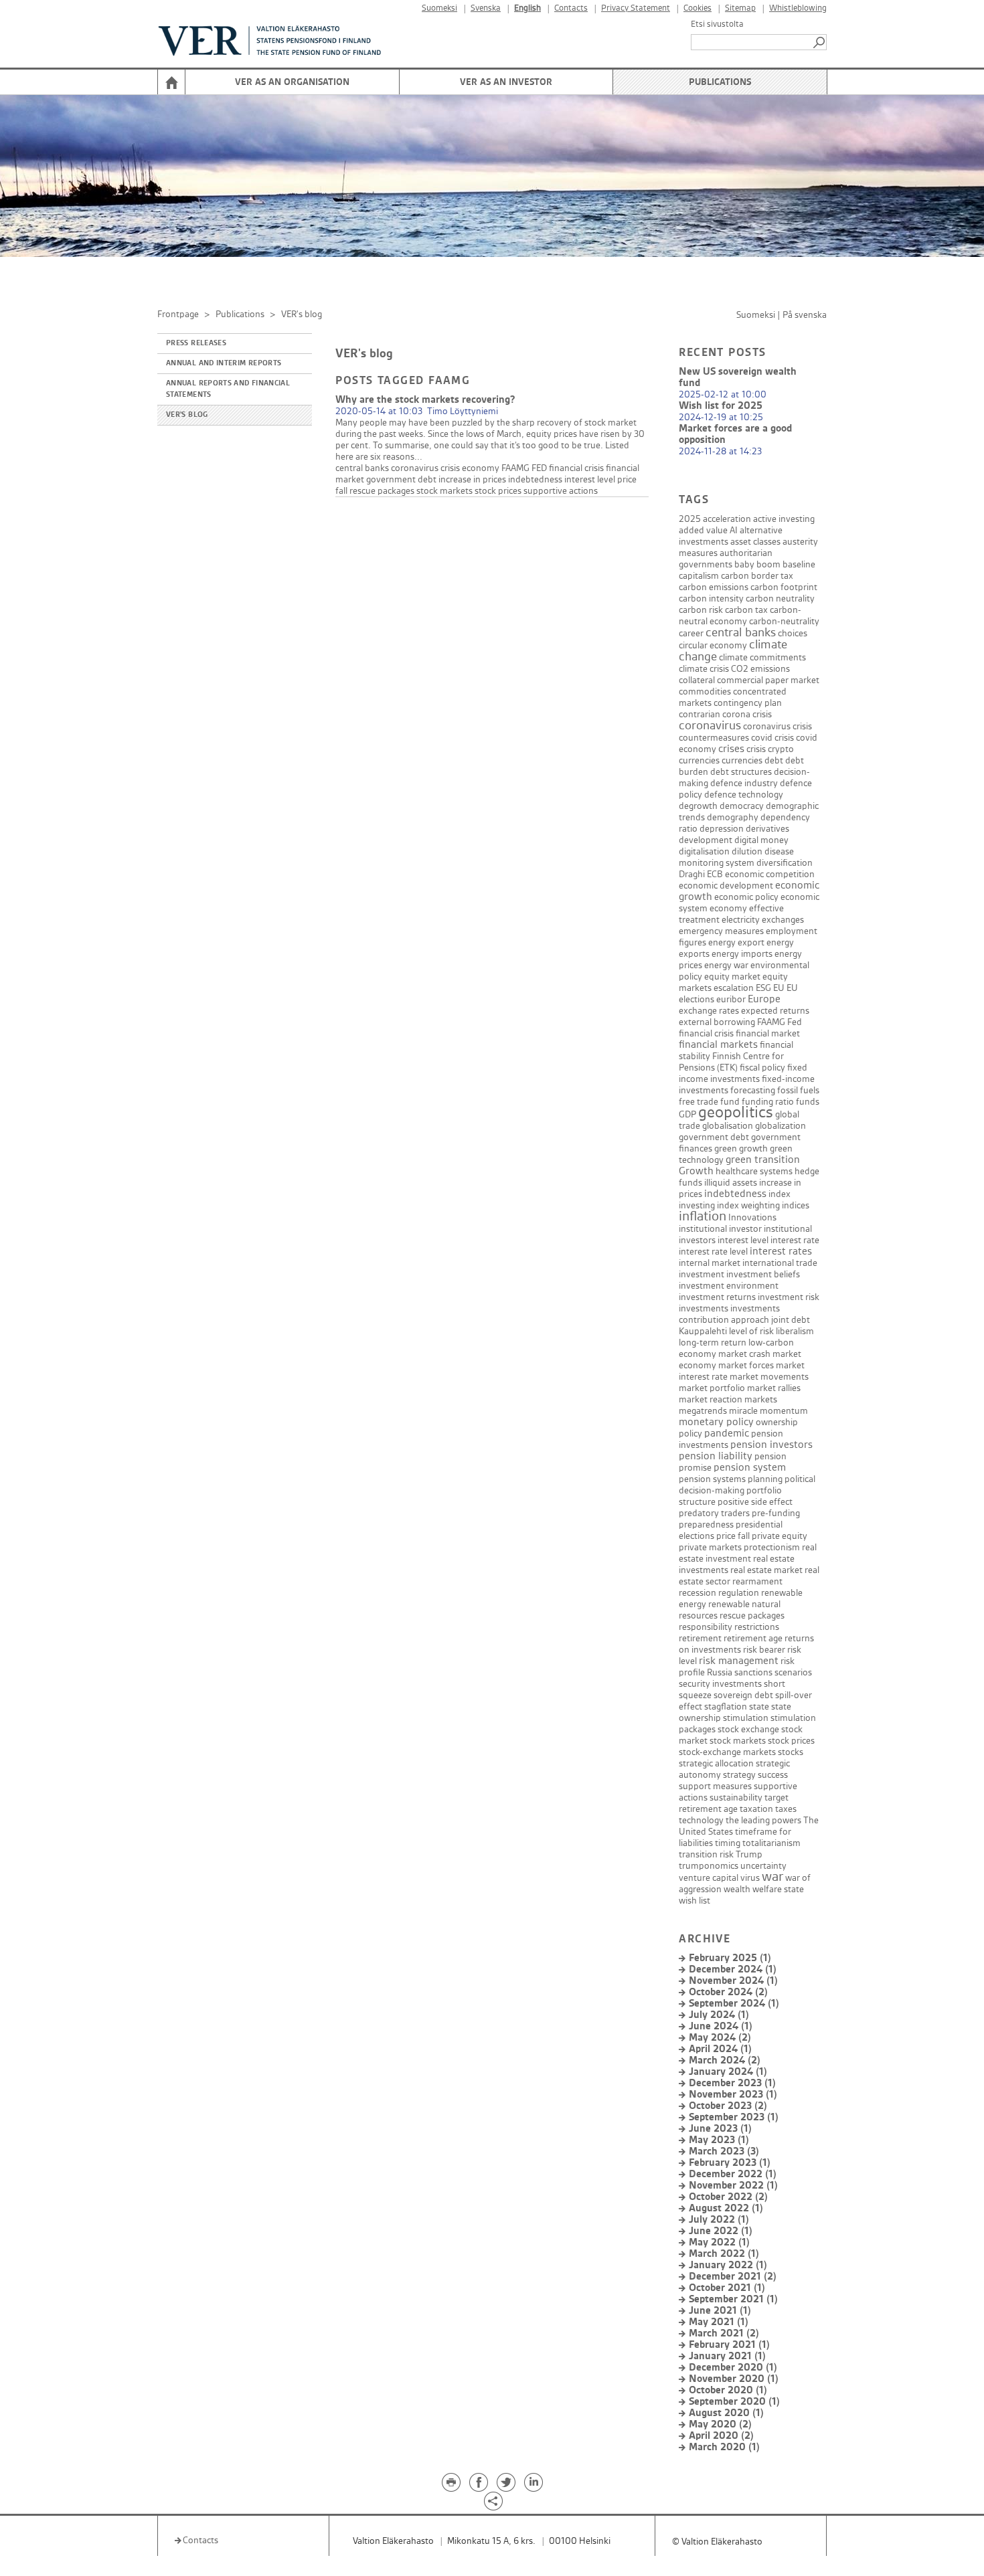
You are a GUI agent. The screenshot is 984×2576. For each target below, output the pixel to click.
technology (701, 1820)
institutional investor (720, 1229)
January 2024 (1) (728, 2072)
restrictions (757, 1627)
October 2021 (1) (727, 2288)
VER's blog (187, 415)
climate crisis (704, 669)
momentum (784, 1411)
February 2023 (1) (730, 2163)
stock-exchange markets (727, 1752)
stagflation (726, 1707)
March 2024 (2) (725, 2060)
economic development (726, 886)
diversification (785, 863)
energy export (736, 942)
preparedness (706, 1525)
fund (730, 1102)
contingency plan (748, 703)
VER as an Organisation (292, 82)
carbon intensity (711, 599)
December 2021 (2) (733, 2277)
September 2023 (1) (734, 2117)
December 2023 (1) (732, 2083)
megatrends (703, 1411)
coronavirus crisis (777, 726)
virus (750, 1878)
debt (774, 760)
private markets (710, 1547)
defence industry (744, 783)
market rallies (774, 1388)
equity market (732, 977)
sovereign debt (743, 1695)
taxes (786, 1809)
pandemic (727, 1434)
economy (481, 468)
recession (698, 1593)
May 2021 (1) (719, 2322)
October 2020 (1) (728, 2390)
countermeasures (714, 738)
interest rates (781, 1252)
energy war (726, 965)
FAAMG (515, 468)
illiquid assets (731, 1183)
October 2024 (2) (728, 1992)
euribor (731, 999)
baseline (799, 564)
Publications (720, 82)
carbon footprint (784, 587)
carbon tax (746, 610)
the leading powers (763, 1820)
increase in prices (472, 479)
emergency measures (721, 931)
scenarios (793, 1672)
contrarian (700, 714)
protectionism (772, 1547)
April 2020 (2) (721, 2436)
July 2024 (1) (719, 2015)
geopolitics (736, 1113)
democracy (742, 806)
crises (731, 749)
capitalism (699, 576)
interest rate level (713, 1252)
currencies (742, 760)
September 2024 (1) (734, 2004)
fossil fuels (798, 1090)
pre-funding (776, 1513)
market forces (746, 1365)
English (527, 8)
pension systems (712, 1479)
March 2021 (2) (724, 2333)
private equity (780, 1536)
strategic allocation (716, 1763)
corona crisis (747, 714)
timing (728, 1843)
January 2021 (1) (727, 2356)
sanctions (753, 1672)
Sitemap (740, 8)
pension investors (771, 1445)
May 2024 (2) (720, 2038)
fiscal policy (762, 1068)
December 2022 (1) (733, 2174)
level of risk (751, 1331)
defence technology (744, 795)
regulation (739, 1593)
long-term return (713, 1343)
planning (765, 1479)
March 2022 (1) (724, 2254)
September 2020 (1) (734, 2402)
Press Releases (196, 343)
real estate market (766, 1570)
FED (539, 468)
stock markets (444, 491)
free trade (699, 1102)
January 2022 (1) (728, 2265)
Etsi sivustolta (717, 24)
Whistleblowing (798, 8)
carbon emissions (714, 587)
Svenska (486, 8)
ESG (763, 988)
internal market (710, 1263)
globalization (781, 1126)
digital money (761, 840)
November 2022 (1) (733, 2186)
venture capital (709, 1878)
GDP (687, 1114)
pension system (750, 1468)
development (706, 840)
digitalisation (704, 851)
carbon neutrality (780, 599)
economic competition (770, 874)
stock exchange (748, 1729)
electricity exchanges (763, 920)
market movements (769, 1377)
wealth (737, 1889)
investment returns (717, 1297)
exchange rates (709, 1011)
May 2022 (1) (719, 2242)
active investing (784, 519)
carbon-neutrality (784, 621)
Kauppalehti (703, 1331)
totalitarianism (771, 1843)
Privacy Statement (636, 8)
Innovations (752, 1217)
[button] (820, 42)
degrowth (698, 806)
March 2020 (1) (724, 2447)
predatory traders (714, 1513)
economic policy (746, 897)
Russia (720, 1672)
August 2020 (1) (726, 2413)
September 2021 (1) (733, 2299)
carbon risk (701, 610)
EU (779, 988)
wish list (694, 1901)
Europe (764, 999)
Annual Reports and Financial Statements (228, 389)
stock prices (498, 491)
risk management (739, 1661)
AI (734, 530)
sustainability (736, 1798)
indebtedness (535, 479)
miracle (743, 1411)
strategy (739, 1775)
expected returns (775, 1011)
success (773, 1775)
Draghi (692, 874)
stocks (791, 1752)
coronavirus (415, 468)
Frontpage (178, 314)
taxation (756, 1809)
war (772, 1877)
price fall (733, 1536)
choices (793, 633)
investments (704, 1308)
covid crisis (772, 738)
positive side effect (755, 1502)
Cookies (698, 8)
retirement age (753, 1638)
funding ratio (768, 1102)
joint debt (791, 1320)
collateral (697, 680)
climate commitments (762, 657)
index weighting (748, 1205)
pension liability (716, 1456)
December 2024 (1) (733, 1969)
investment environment (729, 1286)
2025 (690, 519)
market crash (744, 1354)
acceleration (727, 519)
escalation (734, 988)
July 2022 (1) (719, 2220)
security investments (720, 1684)
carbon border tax (757, 576)
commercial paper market (768, 680)
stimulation (746, 1718)
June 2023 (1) (720, 2129)
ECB (715, 874)
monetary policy (716, 1422)
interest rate (795, 1240)
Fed (795, 1022)
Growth (696, 1171)
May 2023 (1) (719, 2140)
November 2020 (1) (734, 2379)
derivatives (767, 829)
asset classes (755, 542)
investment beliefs (763, 1274)
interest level (590, 479)
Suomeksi (439, 8)
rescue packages (382, 491)
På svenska (805, 315)
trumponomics (709, 1866)
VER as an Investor (506, 82)
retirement (700, 1638)
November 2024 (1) (733, 1981)
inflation (703, 1216)
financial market (768, 1033)
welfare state (778, 1889)
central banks (362, 468)
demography (733, 817)
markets (761, 1399)
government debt (401, 479)
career (691, 633)
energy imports (742, 954)
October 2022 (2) (728, 2197)
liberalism (795, 1331)
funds (808, 1102)
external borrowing (717, 1022)
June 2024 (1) (721, 2026)
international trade (780, 1263)
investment (702, 1274)
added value (703, 530)
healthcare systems (754, 1171)
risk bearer (764, 1650)
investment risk (789, 1297)
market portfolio (712, 1388)
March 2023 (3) (724, 2151)
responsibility (706, 1627)
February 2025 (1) (730, 1958)
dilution (747, 851)
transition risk (706, 1854)
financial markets (718, 1045)
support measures (715, 1786)
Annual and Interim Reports (224, 363)
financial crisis (576, 468)
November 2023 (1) (733, 2095)
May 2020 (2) (720, 2424)
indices (796, 1205)
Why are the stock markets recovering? (425, 400)
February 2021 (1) (729, 2345)
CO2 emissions (760, 669)
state (759, 1707)
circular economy (713, 645)
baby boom (757, 564)
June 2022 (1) (721, 2231)
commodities (705, 692)
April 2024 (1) (720, 2049)
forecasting (753, 1090)
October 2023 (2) (728, 2106)
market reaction (711, 1399)
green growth (741, 1148)
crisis (450, 468)
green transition (763, 1160)
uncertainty (763, 1866)
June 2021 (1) (720, 2311)
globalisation (728, 1126)
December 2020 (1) (733, 2368)
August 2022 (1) (726, 2208)
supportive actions (561, 491)
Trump (749, 1854)
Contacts (571, 8)
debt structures (741, 772)
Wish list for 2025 (721, 406)
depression (722, 829)
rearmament (757, 1581)
